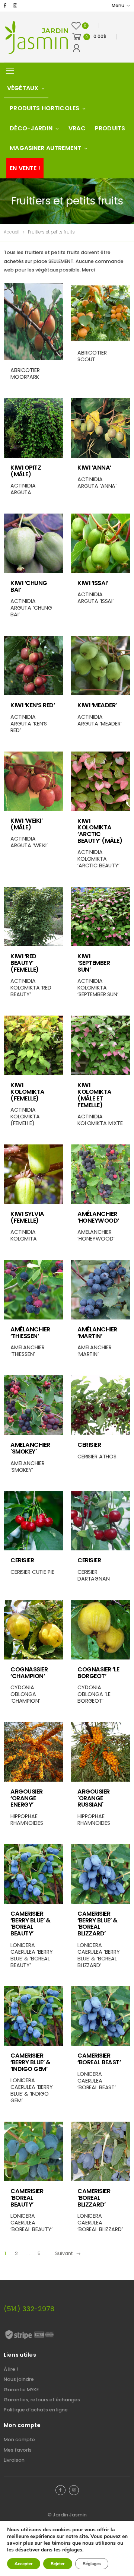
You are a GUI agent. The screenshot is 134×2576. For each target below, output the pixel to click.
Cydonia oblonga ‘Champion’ (25, 1694)
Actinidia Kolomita (24, 1235)
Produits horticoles (44, 108)
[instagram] (15, 6)
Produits (110, 128)
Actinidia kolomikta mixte (100, 1120)
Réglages (92, 2564)
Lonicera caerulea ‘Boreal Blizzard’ (100, 2223)
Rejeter (58, 2564)
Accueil (12, 232)
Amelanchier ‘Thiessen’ (27, 1351)
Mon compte (19, 2440)
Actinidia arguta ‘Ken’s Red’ (29, 724)
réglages (72, 2550)
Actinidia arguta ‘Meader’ (100, 720)
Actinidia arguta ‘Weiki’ (29, 842)
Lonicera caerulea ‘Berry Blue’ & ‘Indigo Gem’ (32, 2090)
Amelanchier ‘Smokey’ (27, 1467)
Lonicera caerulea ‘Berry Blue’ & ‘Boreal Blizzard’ (99, 1955)
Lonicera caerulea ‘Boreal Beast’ (97, 2081)
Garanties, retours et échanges (42, 2400)
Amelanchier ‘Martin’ (94, 1351)
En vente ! (25, 168)
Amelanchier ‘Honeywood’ (96, 1235)
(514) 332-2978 (29, 2309)
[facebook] (5, 6)
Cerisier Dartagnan (94, 1575)
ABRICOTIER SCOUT (92, 356)
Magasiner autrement (45, 148)
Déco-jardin (31, 128)
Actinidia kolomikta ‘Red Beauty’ (31, 988)
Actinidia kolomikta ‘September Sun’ (98, 988)
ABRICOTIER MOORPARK (25, 374)
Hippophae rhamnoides (27, 1820)
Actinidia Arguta (23, 489)
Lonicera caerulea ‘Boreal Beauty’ (31, 2223)
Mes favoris (18, 2450)
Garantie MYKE (21, 2390)
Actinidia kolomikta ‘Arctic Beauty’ (98, 859)
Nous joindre (19, 2379)
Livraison (14, 2460)
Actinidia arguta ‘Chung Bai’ (31, 608)
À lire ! (11, 2369)
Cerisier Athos (97, 1457)
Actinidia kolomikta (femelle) (25, 1117)
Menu (118, 6)
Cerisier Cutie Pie (32, 1572)
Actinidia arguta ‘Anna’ (97, 483)
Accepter (24, 2564)
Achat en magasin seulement (48, 450)
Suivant (64, 2253)
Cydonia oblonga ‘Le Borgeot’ (94, 1694)
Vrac (77, 128)
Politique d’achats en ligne (36, 2410)
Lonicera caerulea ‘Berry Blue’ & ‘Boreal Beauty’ (32, 1955)
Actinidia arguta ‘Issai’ (95, 598)
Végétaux (23, 88)
